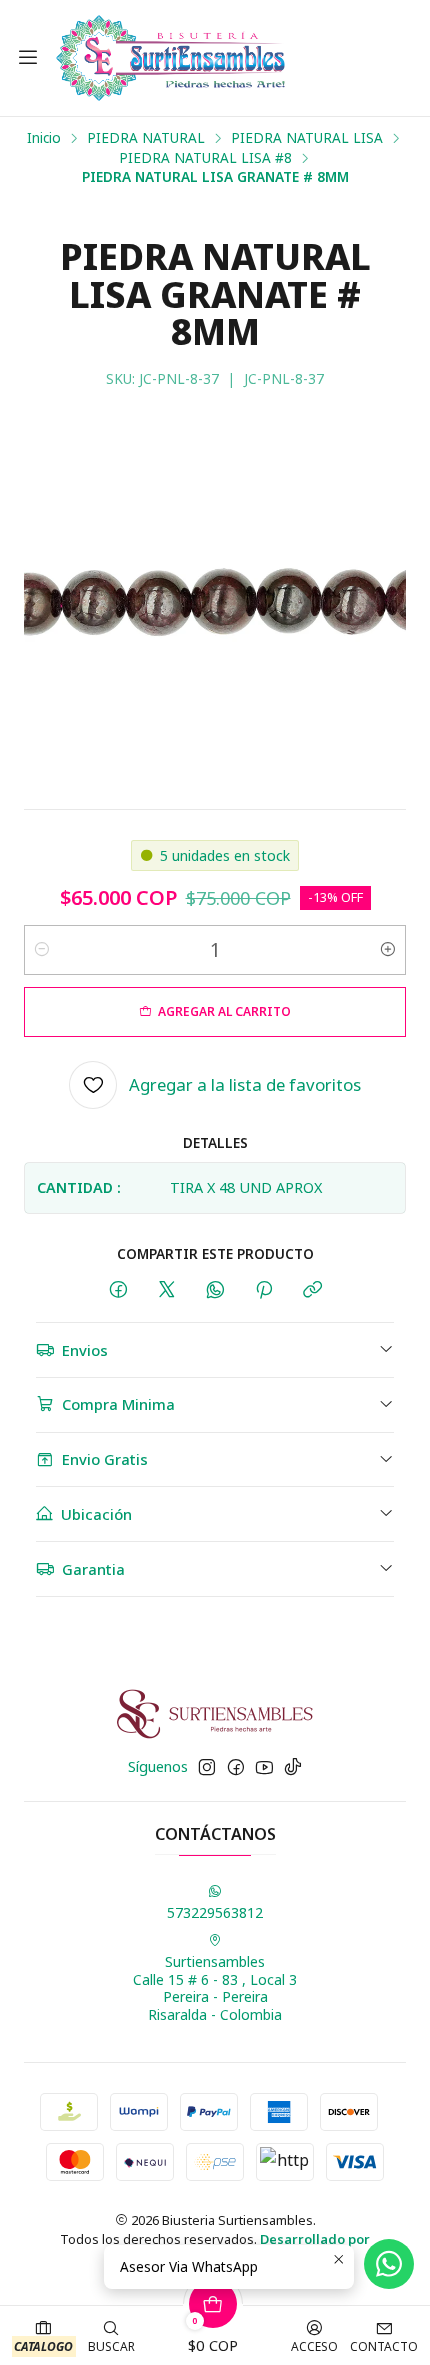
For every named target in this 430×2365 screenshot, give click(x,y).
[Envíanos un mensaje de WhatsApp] (389, 2264)
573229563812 (215, 1912)
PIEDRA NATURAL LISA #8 (205, 158)
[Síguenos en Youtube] (264, 1767)
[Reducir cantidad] (42, 950)
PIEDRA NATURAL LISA (307, 138)
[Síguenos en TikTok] (293, 1767)
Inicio (44, 138)
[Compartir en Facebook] (118, 1290)
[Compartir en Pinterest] (264, 1290)
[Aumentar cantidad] (388, 950)
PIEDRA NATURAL (146, 138)
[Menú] (28, 58)
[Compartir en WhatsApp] (215, 1290)
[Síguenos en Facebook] (236, 1767)
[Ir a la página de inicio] (171, 58)
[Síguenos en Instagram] (207, 1767)
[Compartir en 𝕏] (167, 1290)
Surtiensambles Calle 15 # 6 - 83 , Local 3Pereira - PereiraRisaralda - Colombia (215, 1988)
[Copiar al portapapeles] (312, 1290)
